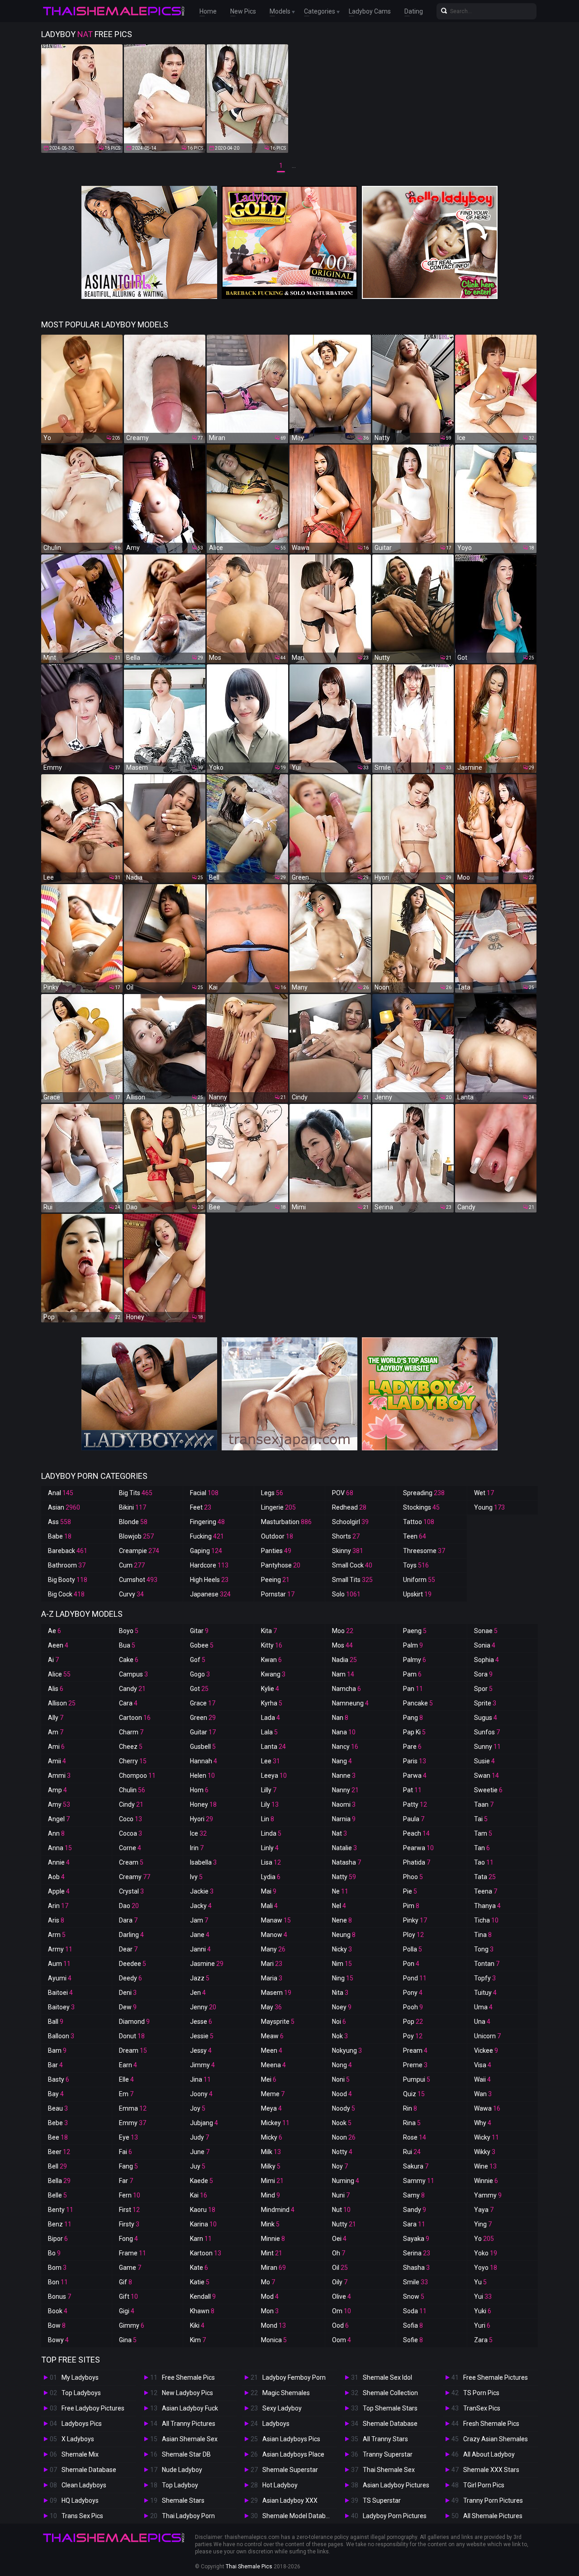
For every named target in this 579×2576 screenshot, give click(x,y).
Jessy (201, 2050)
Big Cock (66, 1594)
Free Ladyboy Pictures (93, 2408)
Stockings (421, 1507)
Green (203, 1718)
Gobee (202, 1645)
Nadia (344, 1660)
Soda (415, 2311)
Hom (199, 1790)
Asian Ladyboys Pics (291, 2439)
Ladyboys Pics (82, 2424)
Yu (480, 2282)
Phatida (417, 1862)
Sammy (419, 2181)
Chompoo (137, 1776)
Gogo (200, 1674)
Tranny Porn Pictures (493, 2500)
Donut (132, 2036)
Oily (340, 2282)
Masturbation (286, 1522)
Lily (270, 1804)
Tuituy (485, 1993)
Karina (203, 2224)
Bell (57, 2166)
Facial (204, 1493)
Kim (198, 2340)
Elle (126, 2079)
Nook (342, 2123)
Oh (339, 2253)
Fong (128, 2239)
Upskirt (417, 1594)
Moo (343, 1631)
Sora (483, 1674)
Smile (415, 2282)
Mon (270, 2311)
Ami (56, 1747)
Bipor (58, 2239)
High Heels (209, 1580)
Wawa (487, 2108)
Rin (410, 2108)
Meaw (272, 2036)
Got (199, 1689)
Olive (342, 2297)
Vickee (486, 2050)
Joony (201, 2094)
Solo (346, 1594)
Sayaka (416, 2239)
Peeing (275, 1580)
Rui (412, 2152)
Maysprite (278, 2022)
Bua (127, 1645)
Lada (271, 1718)
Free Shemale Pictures (496, 2377)
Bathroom (67, 1565)
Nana (344, 1732)
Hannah (204, 1761)
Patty (415, 1804)
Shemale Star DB (186, 2454)
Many (273, 1949)
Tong (484, 1949)
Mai (269, 1891)
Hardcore (209, 1565)
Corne (130, 1848)
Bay (56, 2094)
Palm (413, 1645)
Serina (417, 2253)
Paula (414, 1819)
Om (342, 2311)
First (129, 2210)
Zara (483, 2340)
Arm (57, 1935)
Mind (271, 2195)
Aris (56, 1920)
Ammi (59, 1776)
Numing (346, 2181)
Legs (272, 1493)
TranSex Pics (482, 2408)
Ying (483, 2224)
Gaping (206, 1551)
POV (343, 1493)
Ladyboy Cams (370, 11)
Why (483, 2123)
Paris (415, 1761)
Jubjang (204, 2123)
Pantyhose (281, 1565)
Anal (61, 1493)
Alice (59, 1674)
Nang (342, 1761)
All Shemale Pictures (493, 2516)
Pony (413, 1993)
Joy (198, 2108)
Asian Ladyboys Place (293, 2454)
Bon (58, 2282)
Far (126, 2181)
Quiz (414, 2094)
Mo (268, 2282)
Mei (269, 2079)
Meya (271, 2108)
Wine (485, 2166)
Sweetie (488, 1790)
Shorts (346, 1536)
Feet (201, 1507)
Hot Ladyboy (280, 2485)
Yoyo (486, 2268)
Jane (200, 1935)
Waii (482, 2079)
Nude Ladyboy (182, 2470)
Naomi (344, 1804)
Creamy (135, 1877)
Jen (198, 1993)
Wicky (486, 2137)
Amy (59, 1804)
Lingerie (278, 1507)
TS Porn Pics (481, 2393)
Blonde (133, 1522)
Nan (340, 1718)
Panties (276, 1551)
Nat (339, 1833)
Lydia (271, 1877)
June (200, 2152)
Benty (61, 2210)
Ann (56, 1833)
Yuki (483, 2311)
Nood (342, 2094)
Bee (58, 2137)
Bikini (133, 1507)
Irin (197, 1848)
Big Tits (136, 1493)
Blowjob (136, 1536)
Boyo (129, 1631)
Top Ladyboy (180, 2485)
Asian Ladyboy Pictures (396, 2485)
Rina (412, 2123)
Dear (128, 1949)
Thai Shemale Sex (389, 2470)
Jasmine (207, 1964)
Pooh (413, 2007)
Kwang (273, 1674)
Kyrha (272, 1703)
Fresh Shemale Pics (491, 2424)
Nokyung (347, 2050)
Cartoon (135, 1718)
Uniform (419, 1580)
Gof (198, 1660)
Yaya (484, 2210)
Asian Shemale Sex (190, 2439)
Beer (59, 2152)
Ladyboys (276, 2424)
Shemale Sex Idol (387, 2377)
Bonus (59, 2297)
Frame (133, 2253)
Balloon (61, 2036)
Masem (276, 1993)
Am (56, 1732)
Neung (344, 1935)
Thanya (487, 1906)
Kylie (270, 1689)
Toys (416, 1565)
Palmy (415, 1660)
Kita (269, 1631)
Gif (126, 2282)
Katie (200, 2282)
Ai (53, 1660)
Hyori (202, 1819)
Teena (486, 1891)
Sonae (486, 1631)
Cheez (131, 1747)
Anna (60, 1848)
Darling (131, 1935)
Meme (273, 2094)
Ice (198, 1833)
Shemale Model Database (299, 2516)
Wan (483, 2094)
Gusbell (203, 1747)
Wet (484, 1493)
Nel (339, 1906)
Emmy (133, 2123)
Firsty (129, 2224)
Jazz (200, 1978)
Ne (340, 1891)
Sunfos (487, 1732)
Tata (485, 1877)
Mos (342, 1645)
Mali (269, 1906)
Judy (199, 2137)
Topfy (485, 1978)
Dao (129, 1906)
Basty (59, 2079)
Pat (412, 1790)
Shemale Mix (80, 2454)
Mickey (275, 2123)
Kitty (272, 1645)
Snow (414, 2297)
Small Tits (352, 1580)
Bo (54, 2253)
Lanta (273, 1747)
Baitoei (60, 1993)
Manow (274, 1935)
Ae (55, 1631)
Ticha (486, 1920)
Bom (57, 2268)
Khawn (202, 2311)
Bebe (58, 2123)
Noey (342, 2007)
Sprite (485, 1703)
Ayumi (60, 1978)
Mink (270, 2224)
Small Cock (352, 1565)
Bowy (58, 2340)
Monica (274, 2340)
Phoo (413, 1877)
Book (58, 2311)
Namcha (346, 1689)
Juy (198, 2166)
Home (208, 11)
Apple (59, 1891)
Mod (270, 2297)
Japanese (210, 1594)
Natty (344, 1877)
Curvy (131, 1594)
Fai (126, 2152)
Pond (415, 1978)
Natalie (344, 1848)
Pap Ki (414, 1732)
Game (130, 2268)
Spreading (424, 1493)
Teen (415, 1536)
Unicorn (487, 2036)
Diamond (134, 2022)
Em (126, 2094)
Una (482, 2022)
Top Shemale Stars (390, 2408)
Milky (271, 2166)
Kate (199, 2268)
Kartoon (206, 2253)
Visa (483, 2065)
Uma (483, 2007)
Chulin (132, 1790)
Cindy (131, 1804)
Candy (132, 1689)
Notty (342, 2152)
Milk (271, 2152)
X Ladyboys (78, 2439)
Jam (199, 1920)
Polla (413, 1949)
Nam (343, 1674)
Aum (59, 1964)
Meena (273, 2065)
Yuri (482, 2325)
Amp (57, 1790)
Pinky (415, 1920)
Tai (481, 1819)
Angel (59, 1819)
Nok (340, 2036)
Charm (131, 1732)
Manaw (276, 1920)
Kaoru (203, 2210)
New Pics (243, 11)
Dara (128, 1920)
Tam (483, 1833)
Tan (482, 1848)
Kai (199, 2195)
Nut (341, 2210)
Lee (271, 1761)
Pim (411, 1906)
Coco (131, 1819)
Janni (200, 1949)
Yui (483, 2297)
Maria (272, 1978)
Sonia (485, 1645)
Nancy (345, 1747)
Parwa (415, 1776)
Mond (273, 2325)
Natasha (346, 1862)
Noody (344, 2108)
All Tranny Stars (385, 2439)
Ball (56, 2022)
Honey (203, 1804)
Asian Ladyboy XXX (290, 2500)
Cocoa (131, 1833)
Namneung (350, 1703)
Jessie (202, 2036)
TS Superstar (382, 2500)
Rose (415, 2137)
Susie (484, 1761)
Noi (339, 2022)
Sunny (487, 1747)
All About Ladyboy (489, 2454)
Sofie (413, 2340)
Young (489, 1507)
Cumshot (138, 1580)
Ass (59, 1522)
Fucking (207, 1536)
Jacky (201, 1906)
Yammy (488, 2195)
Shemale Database (89, 2470)
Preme (415, 2065)
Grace (203, 1703)
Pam (412, 1674)
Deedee (133, 1964)
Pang (413, 1718)
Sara (414, 2224)
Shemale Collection (390, 2393)
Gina (128, 2340)
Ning (343, 1978)
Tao (484, 1862)
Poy (413, 2036)
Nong (342, 2065)
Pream (415, 2050)
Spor (483, 1689)
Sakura (416, 2166)
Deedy (131, 1978)
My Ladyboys (80, 2377)
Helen (202, 1776)
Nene (342, 1920)
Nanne (344, 1776)
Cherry (133, 1761)
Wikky (485, 2152)
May (271, 2007)
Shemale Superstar (290, 2470)
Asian (64, 1507)
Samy (414, 2195)
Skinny (348, 1551)
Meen (272, 2050)
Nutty (344, 2224)
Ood (340, 2325)
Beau (58, 2108)
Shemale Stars (183, 2500)
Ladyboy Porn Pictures (395, 2516)
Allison (62, 1703)
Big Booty (68, 1580)
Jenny (203, 2007)
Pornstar (278, 1594)
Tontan (487, 1964)
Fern (130, 2195)
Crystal (131, 1891)
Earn (128, 2065)
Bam (57, 2050)
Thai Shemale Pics (249, 2567)
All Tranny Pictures (189, 2424)
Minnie (273, 2239)
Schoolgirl (350, 1522)
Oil (340, 2268)
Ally (56, 1718)
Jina (200, 2079)
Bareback (68, 1551)
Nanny (345, 1790)
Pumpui (417, 2079)
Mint (272, 2253)
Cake (129, 1660)
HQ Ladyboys (80, 2500)
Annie (59, 1862)
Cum (132, 1565)
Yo (484, 2239)
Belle (57, 2195)
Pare (412, 1747)
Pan (413, 1689)
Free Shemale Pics (188, 2377)
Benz (60, 2224)
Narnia (344, 1819)
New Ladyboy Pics (187, 2393)
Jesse (201, 2022)
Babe (60, 1536)
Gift (128, 2297)
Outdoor (277, 1536)
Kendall (203, 2297)
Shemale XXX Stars (491, 2470)
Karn (201, 2239)
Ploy (413, 1935)
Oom (342, 2340)
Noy (340, 2166)
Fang (128, 2166)
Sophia (486, 1660)
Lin (268, 1819)
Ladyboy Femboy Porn (294, 2377)
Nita (340, 1993)
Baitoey (61, 2007)
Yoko (486, 2253)
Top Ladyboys (81, 2393)
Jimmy (202, 2065)
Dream (133, 2050)
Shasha (416, 2268)
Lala (269, 1732)
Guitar (203, 1732)
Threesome (424, 1551)
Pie (410, 1891)
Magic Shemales (286, 2393)
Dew (128, 2007)
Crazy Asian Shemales (496, 2439)
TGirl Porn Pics (484, 2485)
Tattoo (419, 1522)
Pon (411, 1964)
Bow (57, 2325)
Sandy (415, 2210)
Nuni (341, 2195)
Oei (339, 2239)
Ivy (196, 1877)
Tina (483, 1935)
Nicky (342, 1949)
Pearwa (418, 1848)
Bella (59, 2181)
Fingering (207, 1522)
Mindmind (278, 2210)
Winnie (486, 2181)
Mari (272, 1964)
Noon (344, 2137)
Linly (270, 1848)
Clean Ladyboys (84, 2485)
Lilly (269, 1790)
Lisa (271, 1862)
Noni (341, 2079)
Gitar (199, 1631)
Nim (342, 1964)
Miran (273, 2268)
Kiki (197, 2325)
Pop (413, 2022)
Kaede (202, 2181)
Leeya (274, 1776)
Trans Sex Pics (82, 2516)
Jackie (202, 1891)
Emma (133, 2108)
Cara (128, 1703)
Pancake (418, 1703)
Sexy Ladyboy (282, 2408)
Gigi (127, 2311)
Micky (272, 2137)
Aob (56, 1877)
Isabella (203, 1862)
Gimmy (132, 2325)
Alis (56, 1689)
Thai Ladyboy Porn (188, 2516)
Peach (416, 1833)
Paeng (415, 1631)
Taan (484, 1804)
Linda (271, 1833)
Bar (55, 2065)
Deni (128, 1993)
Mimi (272, 2181)
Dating (414, 11)
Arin (58, 1906)
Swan (486, 1776)
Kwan (271, 1660)
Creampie (139, 1551)
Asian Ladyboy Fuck (190, 2408)
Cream (131, 1862)
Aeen (58, 1645)
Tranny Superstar (388, 2454)
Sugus (486, 1718)
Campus (133, 1674)
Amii (57, 1761)
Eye (128, 2137)
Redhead (349, 1507)
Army (60, 1949)
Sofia (413, 2325)
